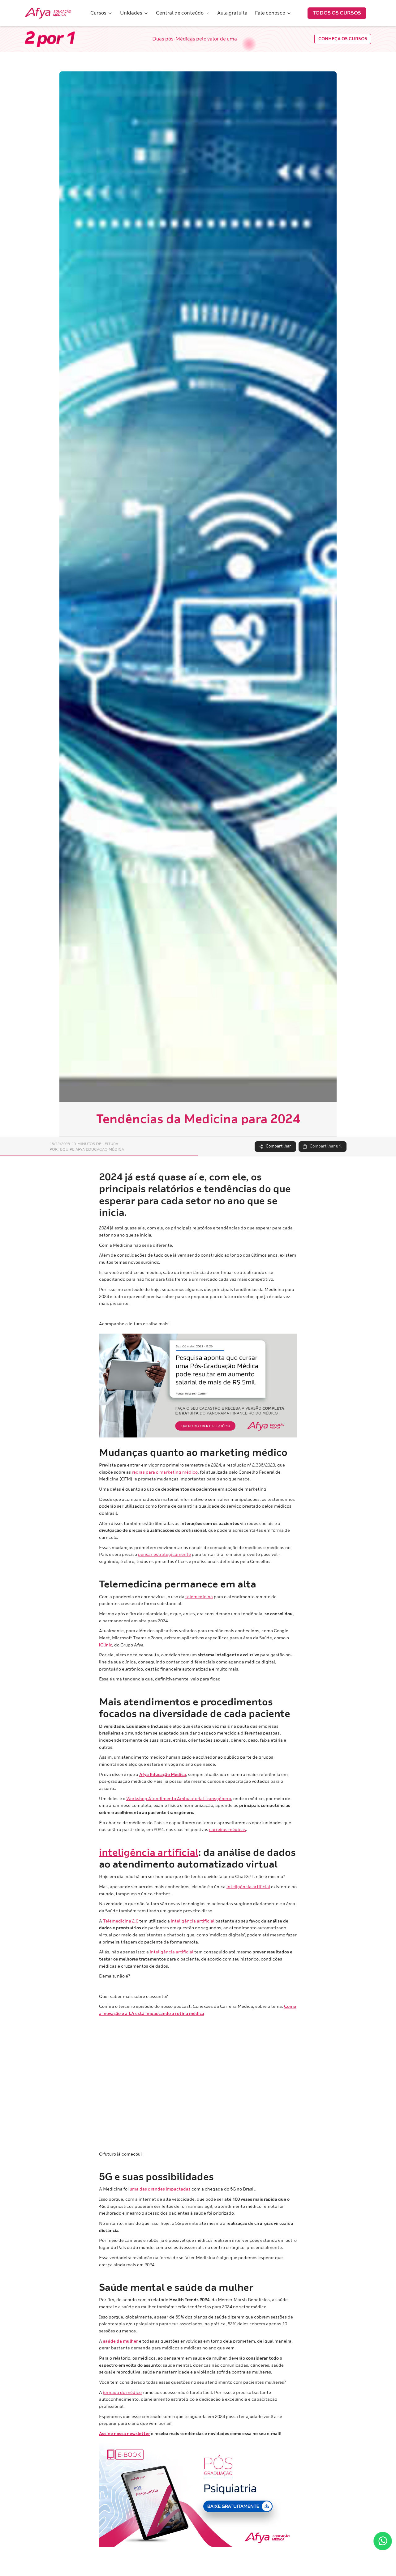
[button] (101, 13)
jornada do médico (122, 2393)
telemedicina (199, 1597)
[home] (48, 13)
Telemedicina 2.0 (121, 1921)
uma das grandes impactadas (160, 2189)
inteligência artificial (248, 1887)
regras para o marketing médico (165, 1472)
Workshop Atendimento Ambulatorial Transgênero (179, 1799)
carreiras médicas (228, 1830)
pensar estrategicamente (164, 1554)
